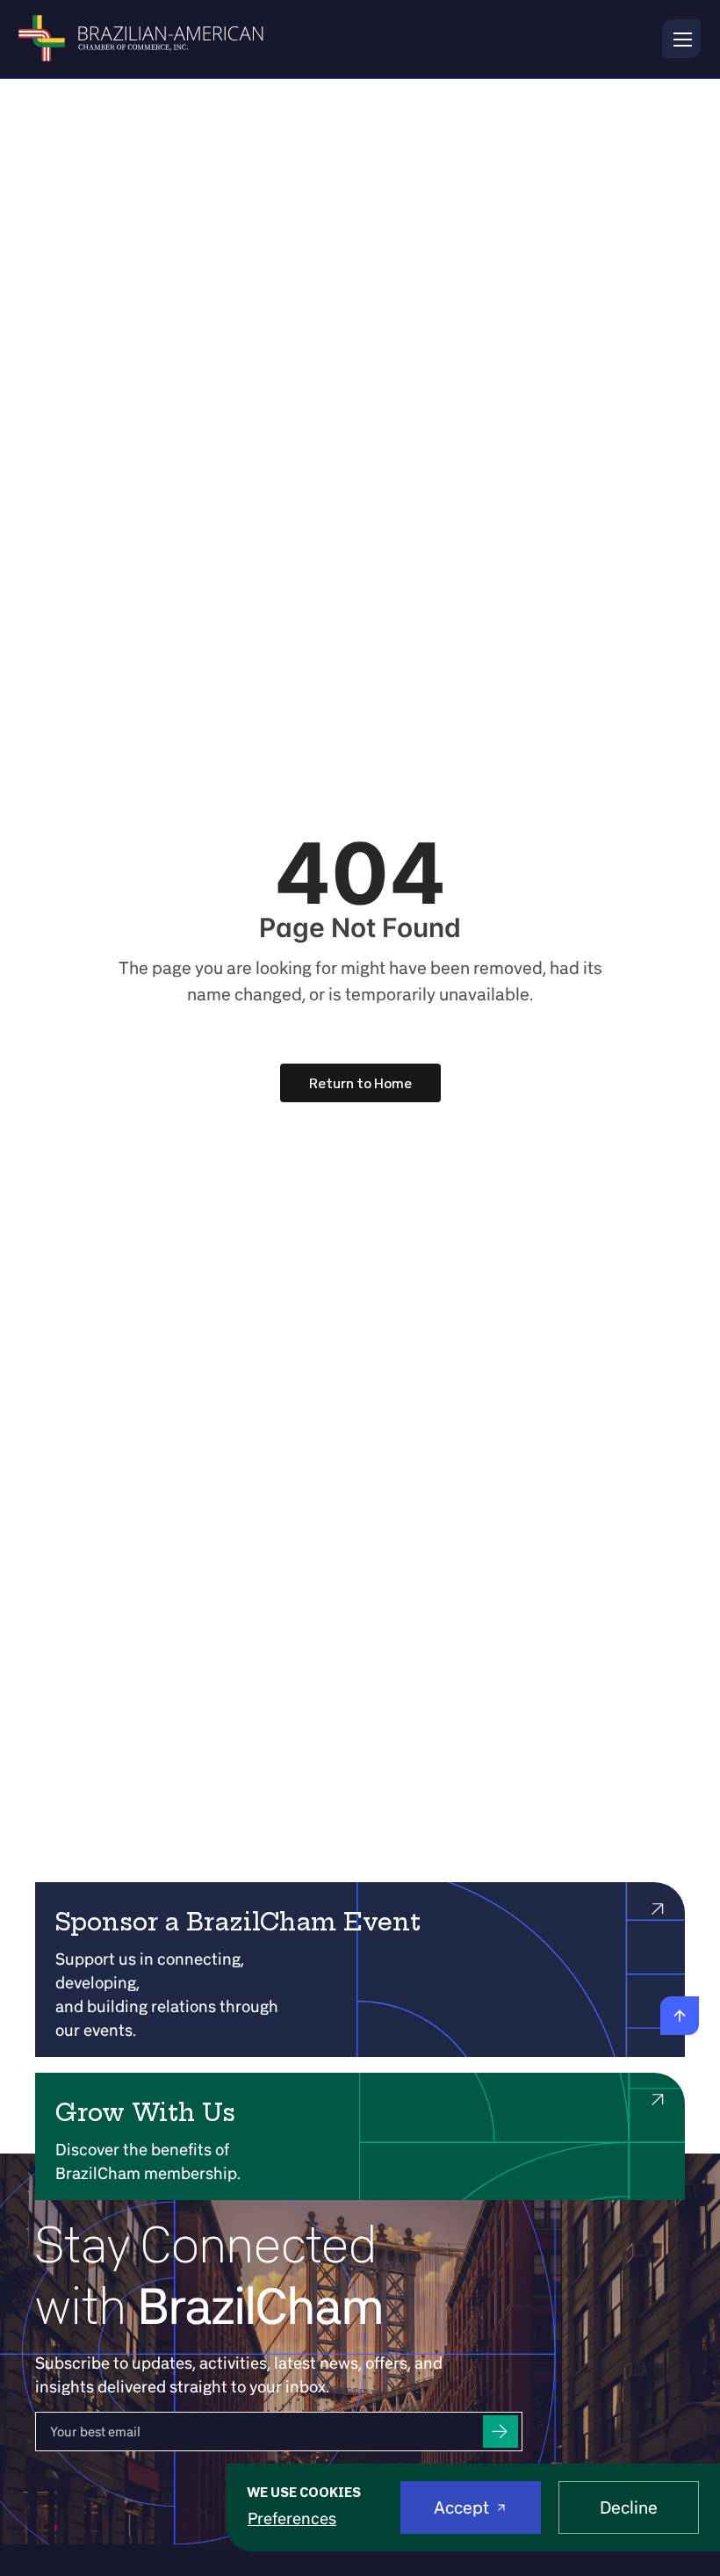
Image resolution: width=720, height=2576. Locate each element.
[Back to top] (680, 2016)
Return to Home (360, 1083)
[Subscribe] (500, 2432)
